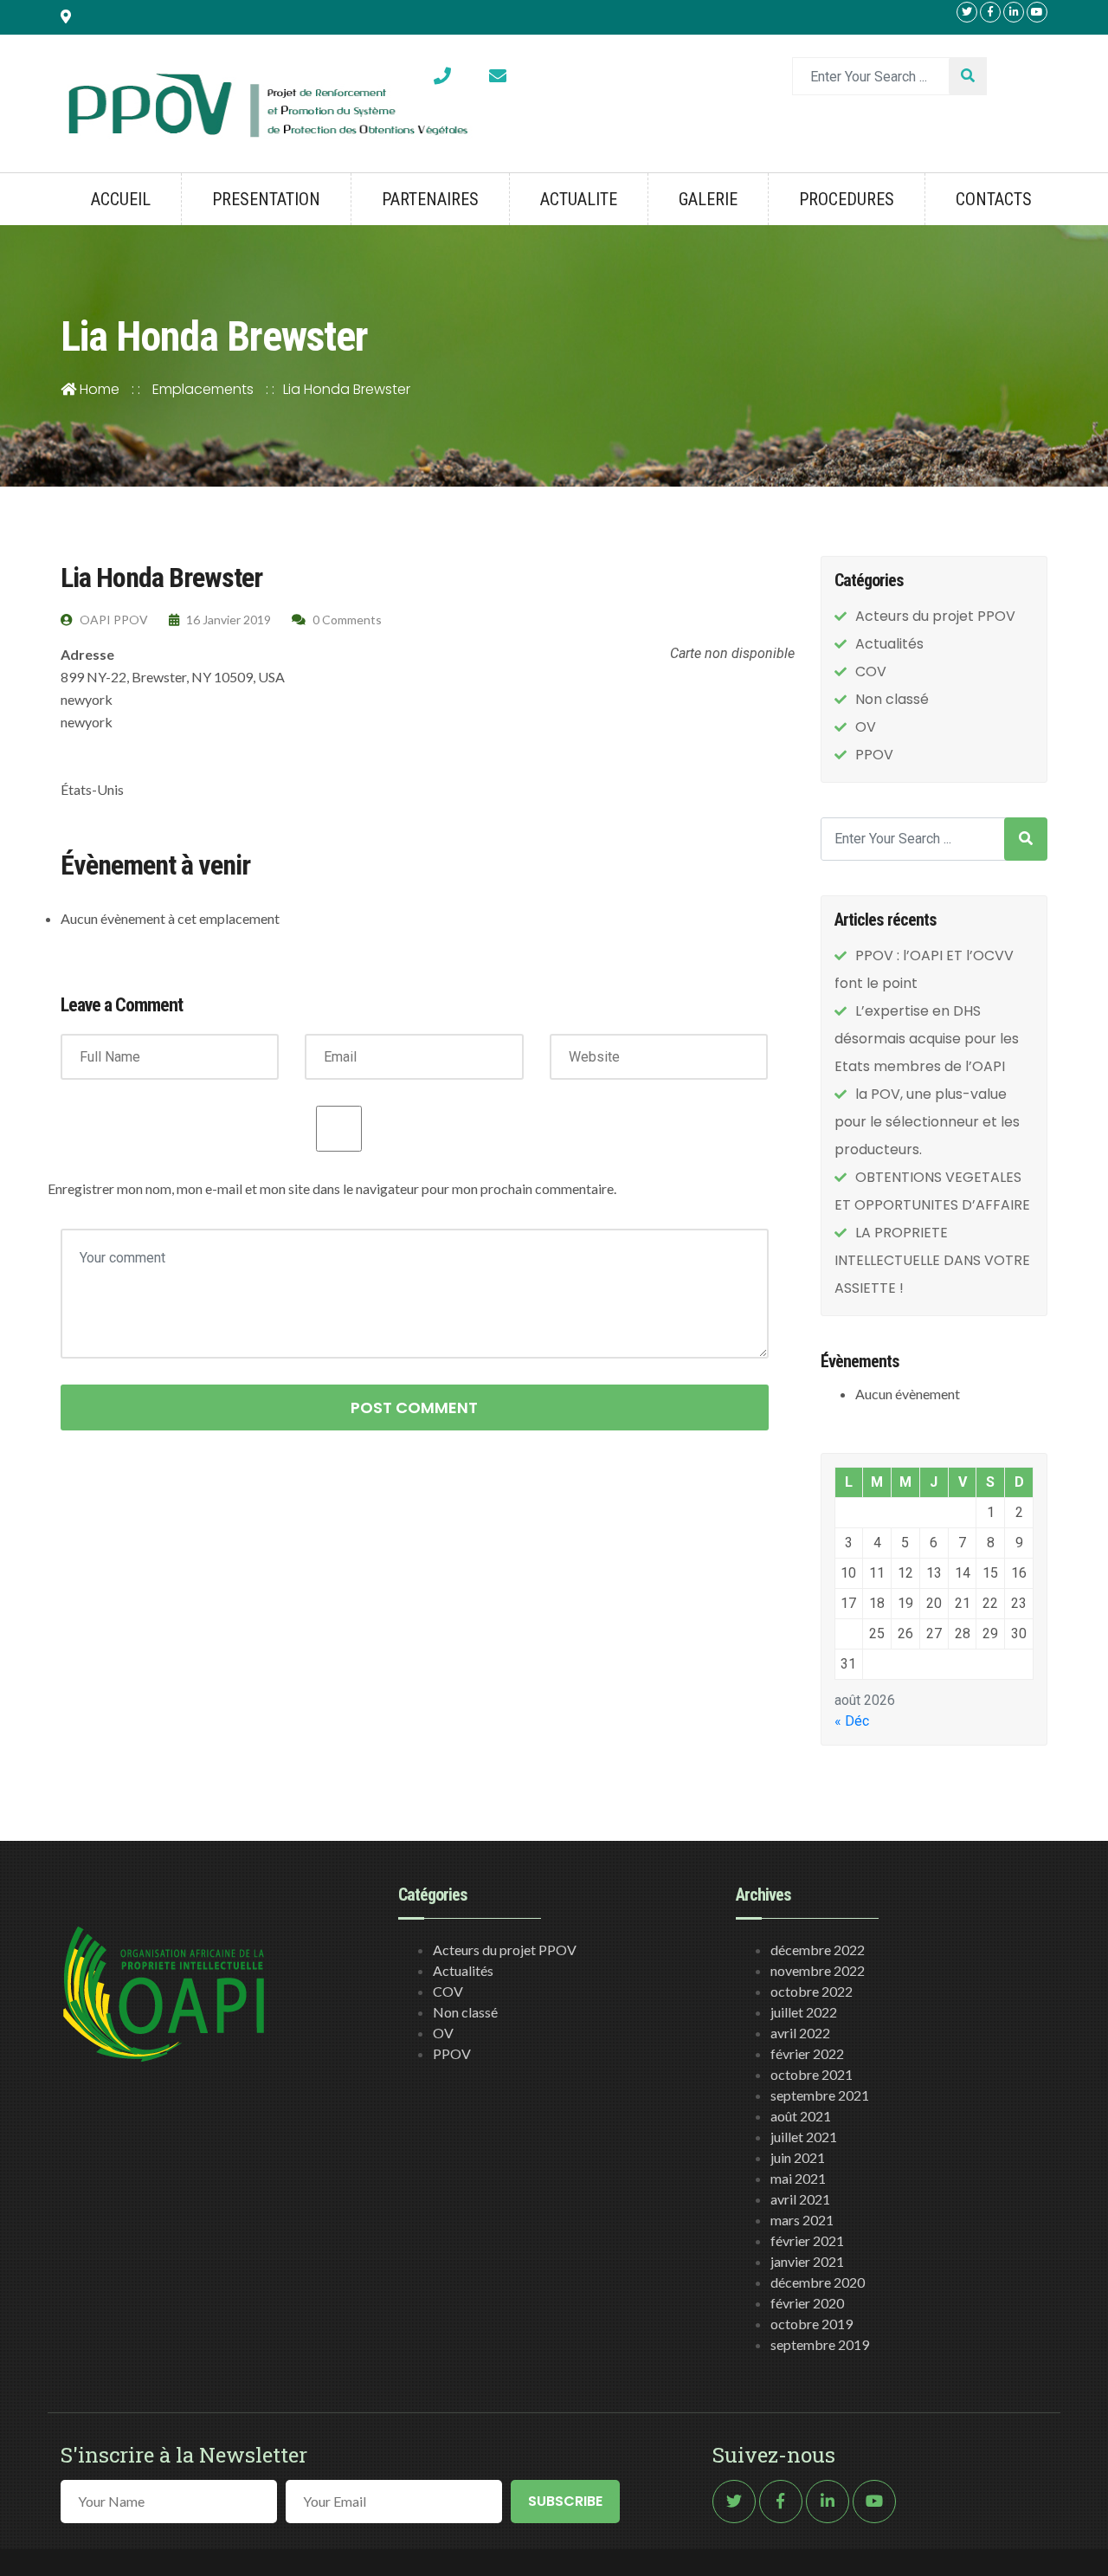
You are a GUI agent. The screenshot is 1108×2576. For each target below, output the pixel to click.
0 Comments (346, 620)
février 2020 (807, 2303)
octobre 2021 (812, 2074)
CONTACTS (994, 199)
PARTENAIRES (430, 199)
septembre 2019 (820, 2344)
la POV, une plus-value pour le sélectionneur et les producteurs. (927, 1122)
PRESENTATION (266, 199)
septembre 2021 (820, 2095)
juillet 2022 (804, 2012)
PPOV (874, 755)
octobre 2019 (812, 2324)
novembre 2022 (818, 1970)
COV (871, 671)
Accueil (121, 199)
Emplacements (203, 389)
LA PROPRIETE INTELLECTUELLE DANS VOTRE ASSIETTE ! (932, 1260)
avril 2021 (800, 2199)
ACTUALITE (579, 199)
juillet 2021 (804, 2137)
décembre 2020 (818, 2282)
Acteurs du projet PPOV (935, 616)
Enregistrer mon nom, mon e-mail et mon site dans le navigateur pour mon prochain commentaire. (332, 1188)
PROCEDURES (847, 199)
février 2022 (807, 2053)
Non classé (892, 699)
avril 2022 (800, 2033)
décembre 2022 (818, 1950)
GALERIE (708, 199)
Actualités (889, 644)
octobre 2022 (812, 1991)
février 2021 (807, 2240)
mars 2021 (802, 2220)
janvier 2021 (807, 2261)
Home (98, 389)
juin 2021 (798, 2157)
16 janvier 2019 (227, 620)
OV (866, 727)
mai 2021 (798, 2178)
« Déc (852, 1721)
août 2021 (801, 2116)
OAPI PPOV (113, 620)
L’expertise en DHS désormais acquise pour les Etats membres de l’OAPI (927, 1039)
